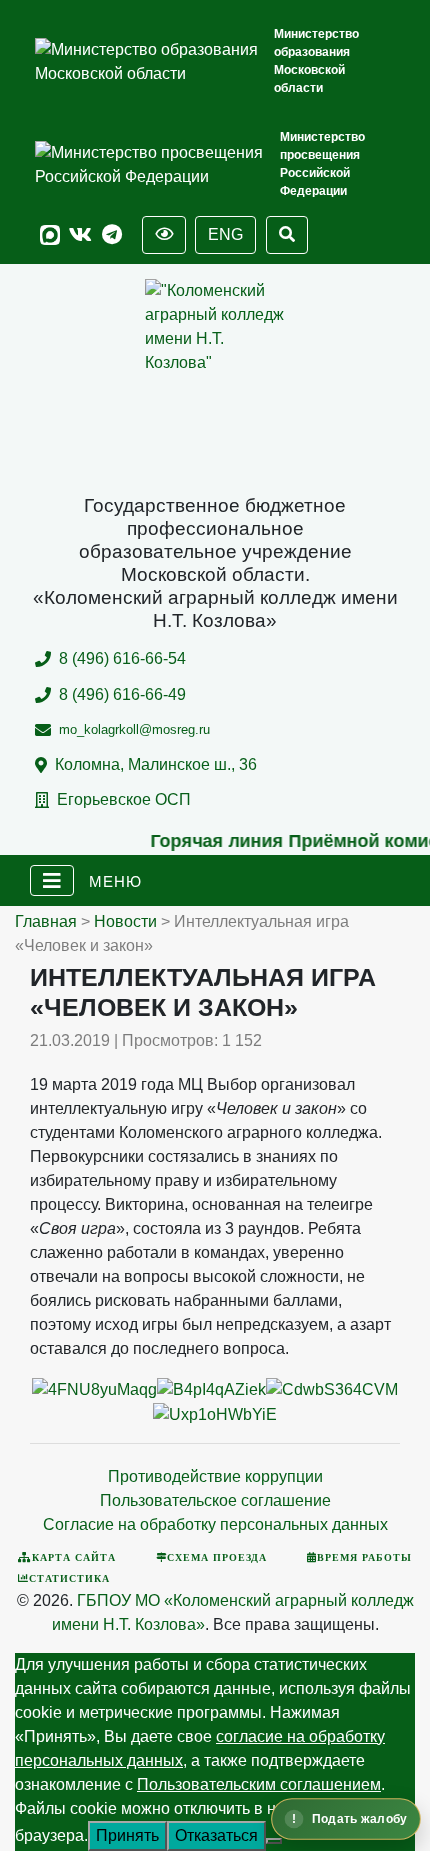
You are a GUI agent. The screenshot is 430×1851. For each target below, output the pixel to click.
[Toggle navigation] (52, 881)
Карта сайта (74, 1557)
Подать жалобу (359, 1819)
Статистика (69, 1578)
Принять (127, 1835)
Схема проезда (217, 1557)
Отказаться (216, 1835)
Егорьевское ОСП (124, 799)
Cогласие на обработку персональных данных (215, 1524)
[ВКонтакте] (80, 235)
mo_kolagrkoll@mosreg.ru (134, 729)
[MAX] (50, 235)
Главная (46, 921)
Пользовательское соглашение (215, 1500)
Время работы (364, 1557)
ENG (225, 234)
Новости (125, 921)
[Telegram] (112, 235)
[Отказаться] (274, 1841)
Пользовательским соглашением (259, 1784)
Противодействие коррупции (215, 1476)
